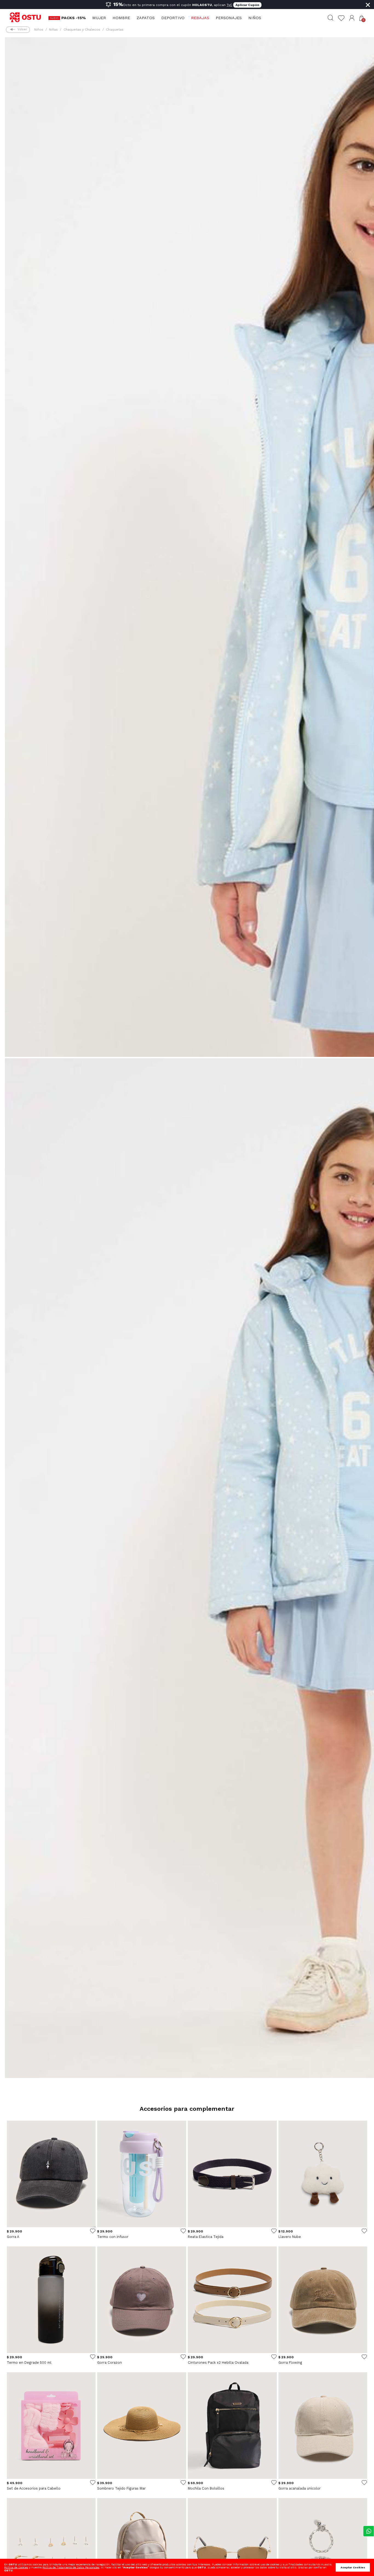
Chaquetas (115, 30)
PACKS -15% (74, 18)
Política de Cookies (16, 2567)
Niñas (53, 30)
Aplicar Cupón (247, 5)
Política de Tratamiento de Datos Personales (71, 2567)
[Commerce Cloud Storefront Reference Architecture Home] (28, 18)
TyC (229, 5)
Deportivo (173, 18)
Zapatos (146, 18)
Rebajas (200, 18)
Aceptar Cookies (353, 2567)
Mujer (99, 18)
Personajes (229, 18)
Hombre (121, 18)
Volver (22, 29)
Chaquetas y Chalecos (82, 30)
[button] (352, 18)
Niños (255, 18)
